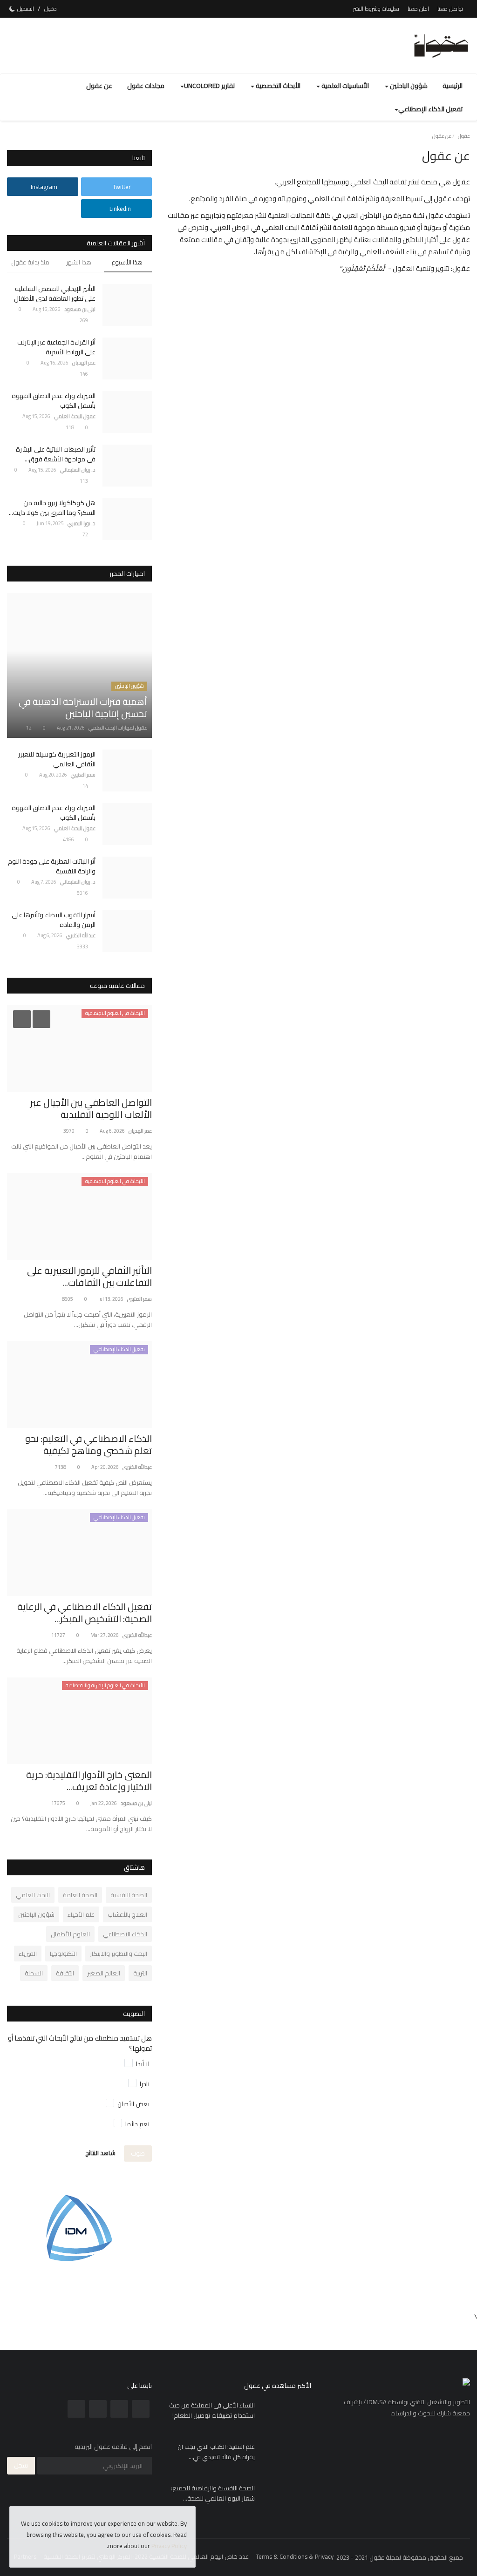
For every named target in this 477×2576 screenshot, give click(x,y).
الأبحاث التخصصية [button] (277, 86)
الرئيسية (453, 86)
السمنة (34, 1973)
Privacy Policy (169, 2546)
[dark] (12, 9)
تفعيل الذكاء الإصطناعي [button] (430, 109)
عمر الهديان (84, 363)
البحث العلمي (33, 1895)
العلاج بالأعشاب (127, 1914)
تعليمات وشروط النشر (376, 9)
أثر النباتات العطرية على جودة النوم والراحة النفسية (52, 866)
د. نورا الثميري (82, 523)
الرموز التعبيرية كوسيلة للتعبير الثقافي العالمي (57, 759)
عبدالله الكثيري (81, 935)
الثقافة (65, 1973)
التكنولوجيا (63, 1954)
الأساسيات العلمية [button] (344, 86)
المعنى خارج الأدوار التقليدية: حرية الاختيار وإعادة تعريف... (89, 1781)
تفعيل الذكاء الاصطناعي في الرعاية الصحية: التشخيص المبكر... (85, 1613)
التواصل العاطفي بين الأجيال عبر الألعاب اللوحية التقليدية (91, 1109)
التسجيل (26, 9)
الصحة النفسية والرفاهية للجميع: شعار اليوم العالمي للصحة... (213, 2493)
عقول (464, 136)
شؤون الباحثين (36, 1914)
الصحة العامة (80, 1895)
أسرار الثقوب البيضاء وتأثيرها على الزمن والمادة (54, 920)
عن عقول (99, 86)
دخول (51, 9)
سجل (21, 2465)
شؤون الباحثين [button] (408, 86)
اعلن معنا (418, 9)
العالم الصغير (104, 1973)
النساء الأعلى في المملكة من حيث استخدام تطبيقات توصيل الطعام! (212, 2410)
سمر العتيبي (83, 775)
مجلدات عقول (146, 86)
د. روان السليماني (78, 470)
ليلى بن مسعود (80, 309)
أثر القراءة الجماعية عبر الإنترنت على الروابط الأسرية (56, 347)
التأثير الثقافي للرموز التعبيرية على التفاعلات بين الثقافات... (89, 1277)
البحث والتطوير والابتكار (119, 1954)
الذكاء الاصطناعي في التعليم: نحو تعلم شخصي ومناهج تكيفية (89, 1445)
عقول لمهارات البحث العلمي (118, 728)
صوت (138, 2153)
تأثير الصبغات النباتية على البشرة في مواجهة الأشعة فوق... (56, 454)
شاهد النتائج (100, 2153)
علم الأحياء (81, 1914)
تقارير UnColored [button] (209, 86)
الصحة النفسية (129, 1895)
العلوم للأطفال (70, 1934)
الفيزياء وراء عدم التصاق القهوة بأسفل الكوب (54, 401)
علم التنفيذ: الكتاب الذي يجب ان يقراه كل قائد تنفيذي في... (216, 2452)
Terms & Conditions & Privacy (295, 2556)
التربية (140, 1973)
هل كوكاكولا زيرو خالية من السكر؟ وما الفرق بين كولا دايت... (52, 508)
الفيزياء (28, 1954)
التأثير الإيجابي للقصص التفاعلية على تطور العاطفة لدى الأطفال (55, 294)
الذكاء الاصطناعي (125, 1934)
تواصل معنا (450, 9)
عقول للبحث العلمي (75, 416)
